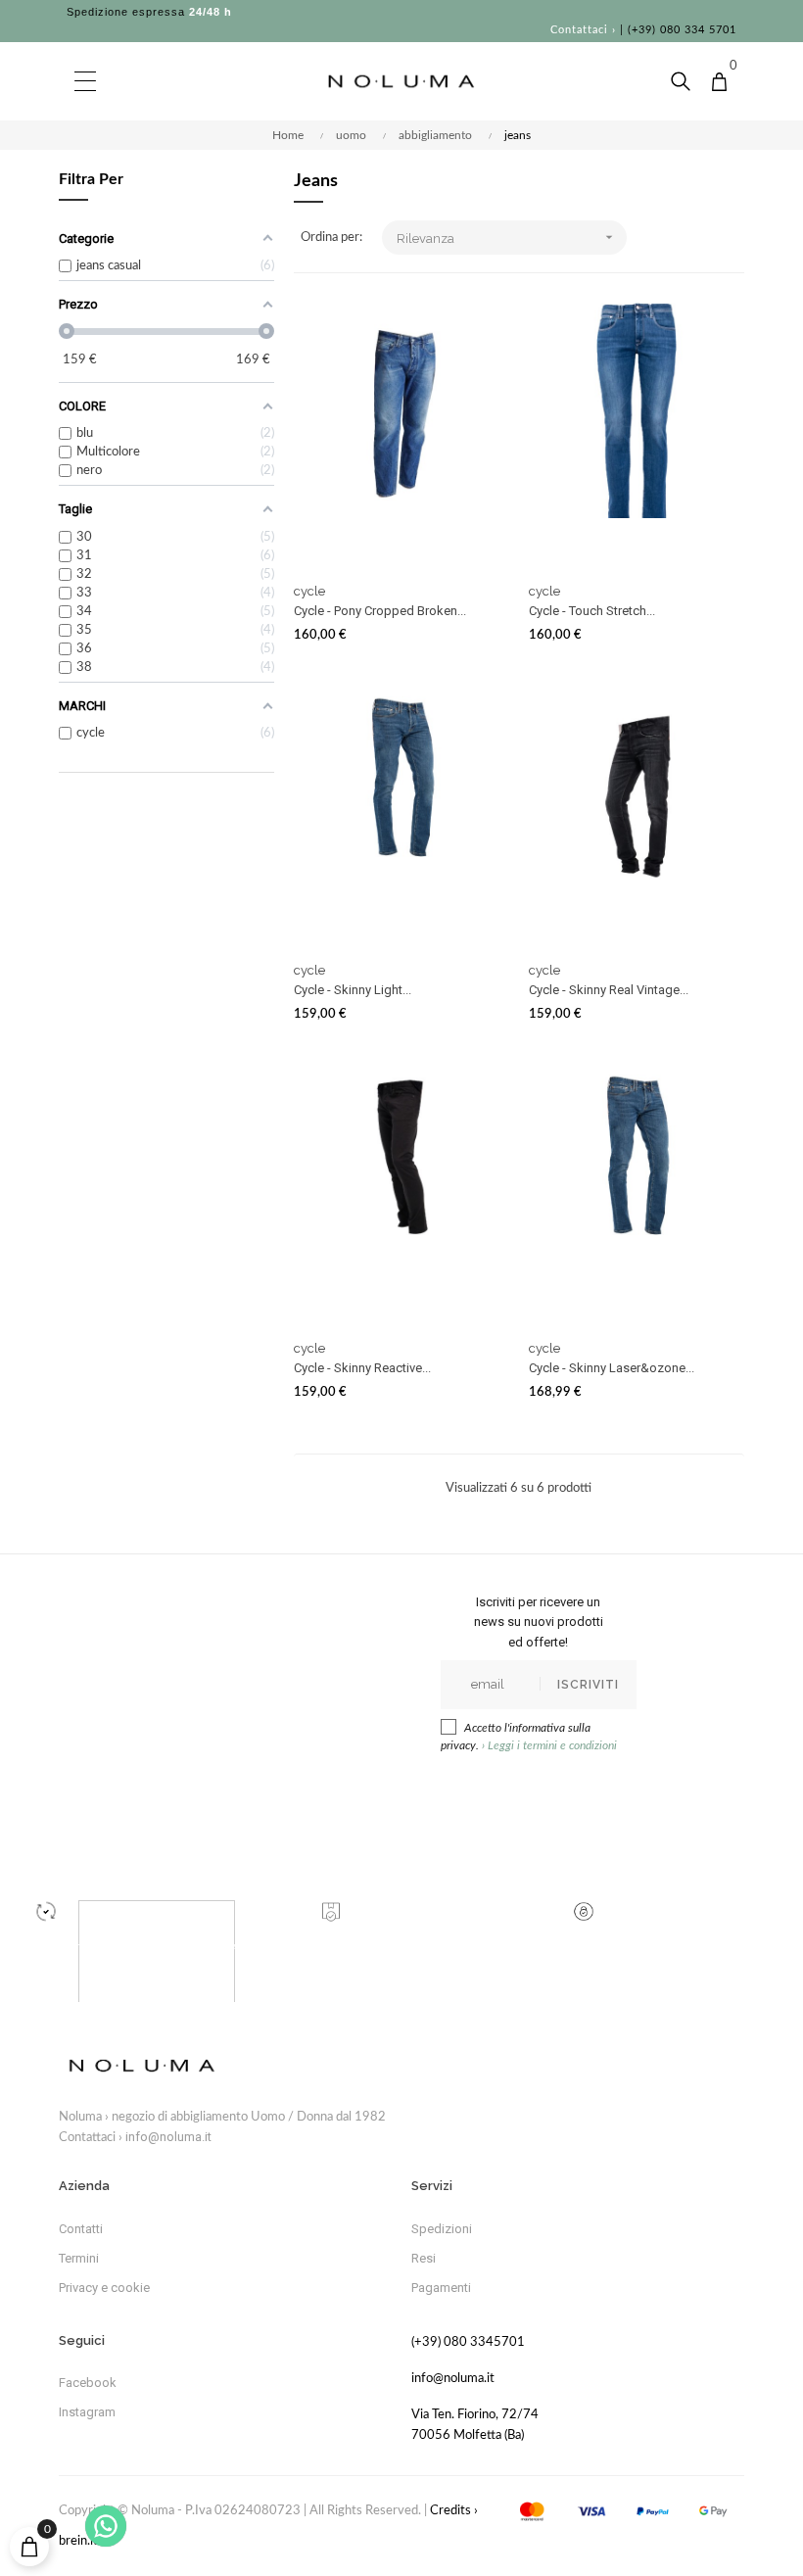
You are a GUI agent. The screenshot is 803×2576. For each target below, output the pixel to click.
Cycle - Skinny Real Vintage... (609, 990)
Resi (424, 2258)
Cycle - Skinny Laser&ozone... (612, 1368)
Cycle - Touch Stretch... (592, 611)
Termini (79, 2258)
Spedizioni (442, 2229)
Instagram (87, 2412)
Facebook (88, 2383)
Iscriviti (588, 1685)
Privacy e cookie (104, 2288)
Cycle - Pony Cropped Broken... (380, 611)
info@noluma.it (168, 2137)
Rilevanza (507, 238)
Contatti (81, 2229)
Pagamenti (441, 2288)
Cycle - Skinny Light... (353, 990)
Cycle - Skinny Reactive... (362, 1368)
